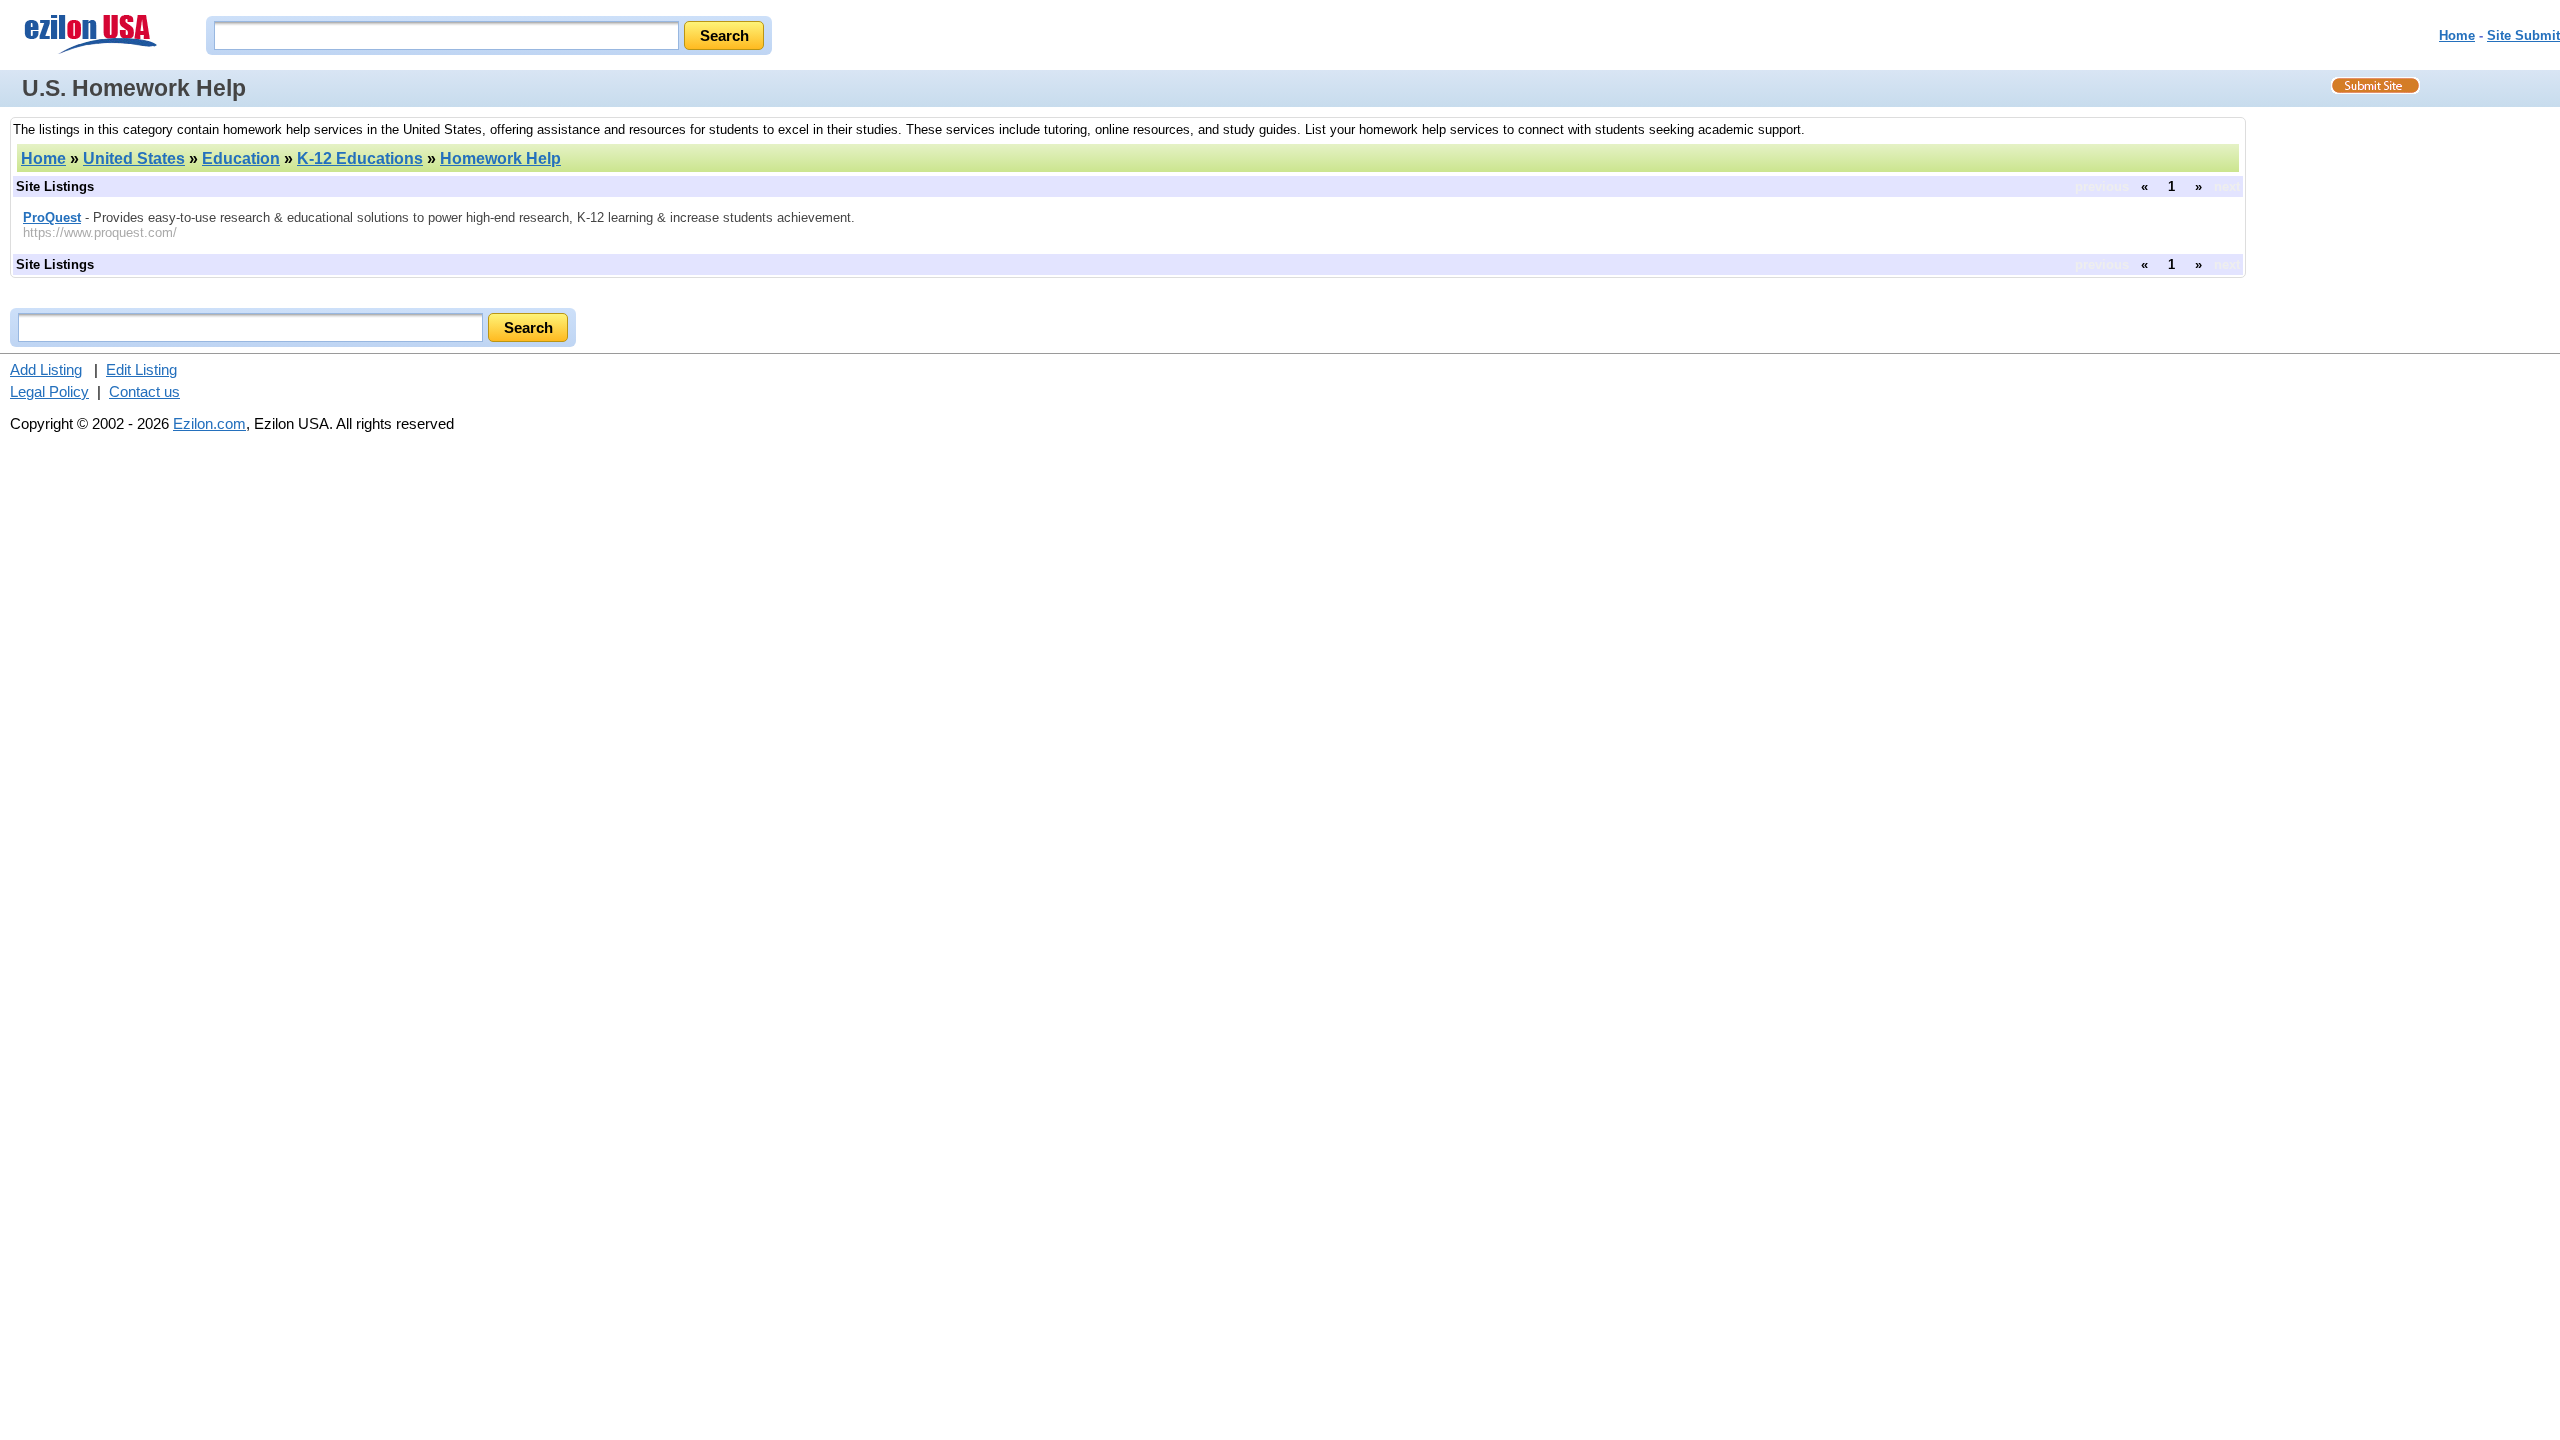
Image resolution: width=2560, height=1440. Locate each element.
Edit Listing (141, 369)
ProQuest (52, 217)
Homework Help (500, 158)
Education (241, 158)
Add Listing (46, 369)
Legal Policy (49, 391)
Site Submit (2523, 35)
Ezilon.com (209, 423)
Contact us (144, 391)
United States (134, 158)
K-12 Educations (360, 158)
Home (2457, 35)
